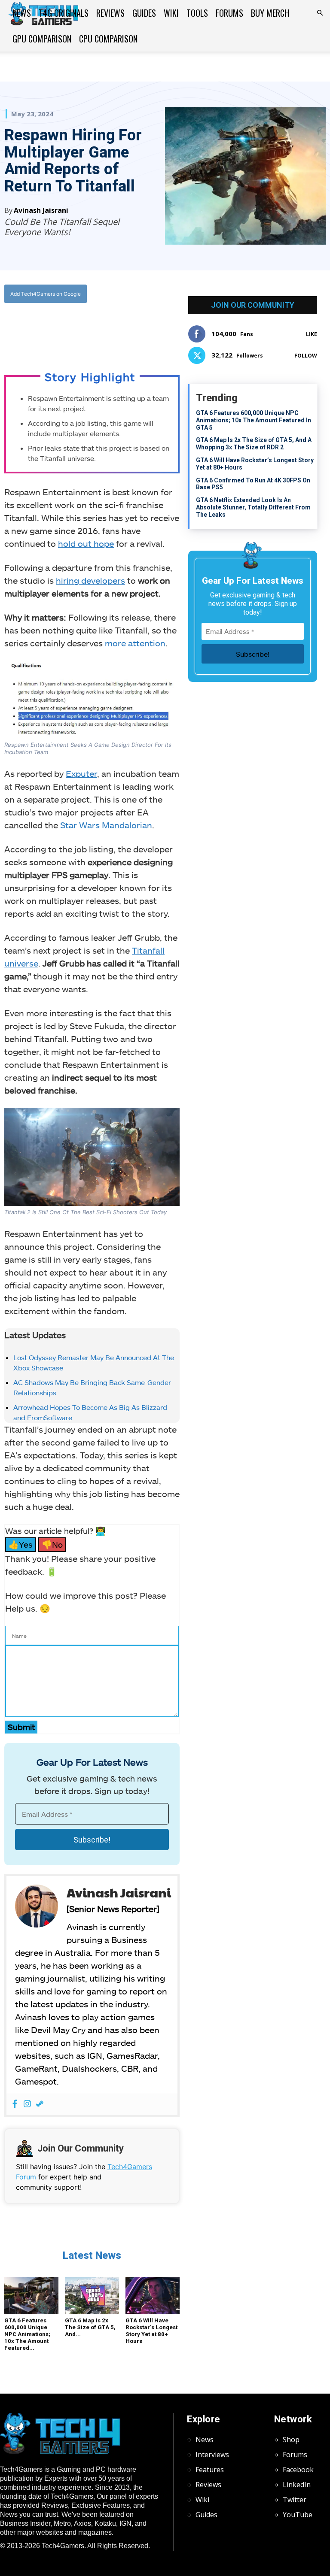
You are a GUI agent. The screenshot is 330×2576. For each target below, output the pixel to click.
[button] (320, 13)
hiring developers (90, 580)
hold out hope (86, 543)
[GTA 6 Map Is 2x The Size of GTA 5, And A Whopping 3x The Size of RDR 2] (92, 2296)
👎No (52, 1544)
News (22, 13)
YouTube (298, 2515)
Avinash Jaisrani (41, 210)
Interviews (212, 2455)
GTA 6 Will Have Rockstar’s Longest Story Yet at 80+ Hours (151, 2331)
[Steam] (40, 2104)
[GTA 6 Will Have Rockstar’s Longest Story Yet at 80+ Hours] (153, 2296)
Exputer (81, 773)
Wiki (171, 13)
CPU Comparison (108, 39)
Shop (291, 2440)
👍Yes (21, 1544)
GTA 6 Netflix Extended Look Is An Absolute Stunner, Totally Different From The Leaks (253, 507)
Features (210, 2470)
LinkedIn (297, 2485)
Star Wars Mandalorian (106, 825)
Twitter (295, 2500)
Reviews (110, 13)
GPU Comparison (42, 39)
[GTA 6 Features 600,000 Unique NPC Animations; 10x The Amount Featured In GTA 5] (31, 2296)
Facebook (298, 2470)
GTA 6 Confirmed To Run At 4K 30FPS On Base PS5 (253, 484)
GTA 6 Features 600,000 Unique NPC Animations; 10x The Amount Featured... (27, 2334)
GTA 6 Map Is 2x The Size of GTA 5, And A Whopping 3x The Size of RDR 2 (254, 444)
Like (312, 334)
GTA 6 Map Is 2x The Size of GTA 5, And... (90, 2327)
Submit (21, 1727)
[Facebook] (59, 329)
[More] (139, 329)
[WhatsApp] (99, 329)
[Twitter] (79, 329)
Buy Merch (270, 13)
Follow (306, 356)
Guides (144, 13)
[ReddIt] (119, 329)
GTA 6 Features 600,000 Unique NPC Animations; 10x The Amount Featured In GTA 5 (254, 420)
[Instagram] (27, 2104)
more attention (135, 643)
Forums (229, 13)
